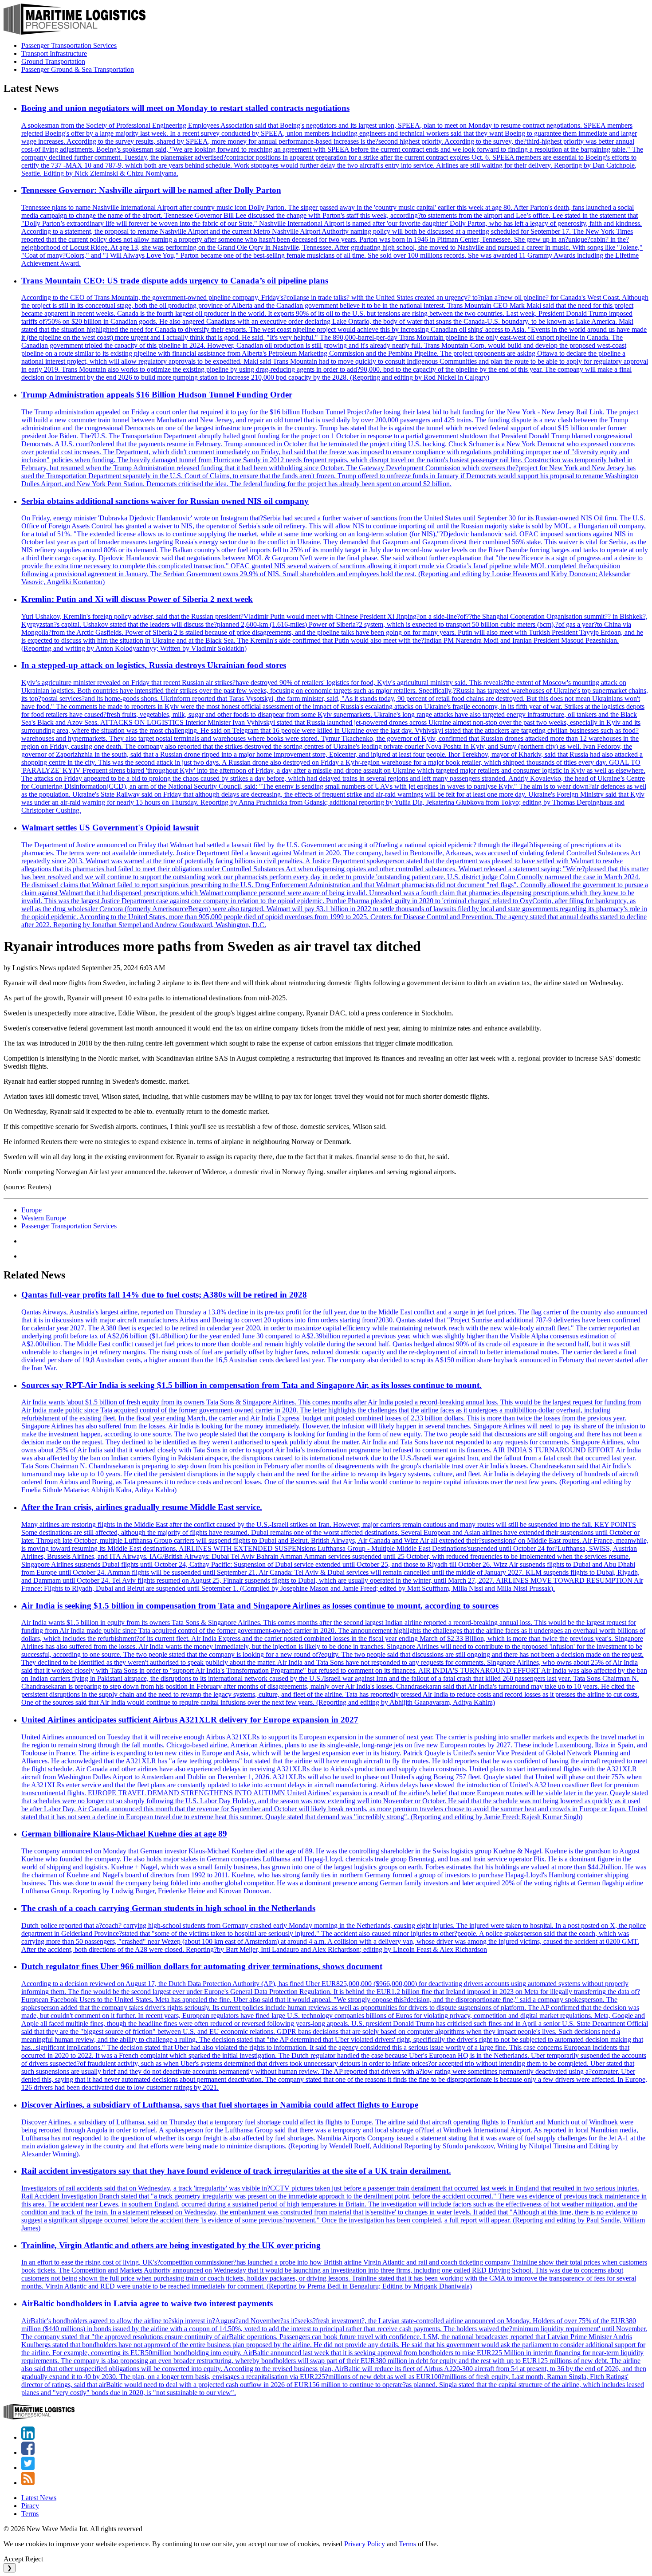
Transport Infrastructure (54, 53)
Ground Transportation (53, 61)
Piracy (30, 2506)
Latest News (39, 2498)
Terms (30, 2514)
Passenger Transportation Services (69, 45)
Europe (31, 1210)
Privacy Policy (365, 2544)
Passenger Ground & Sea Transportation (78, 69)
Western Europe (44, 1218)
